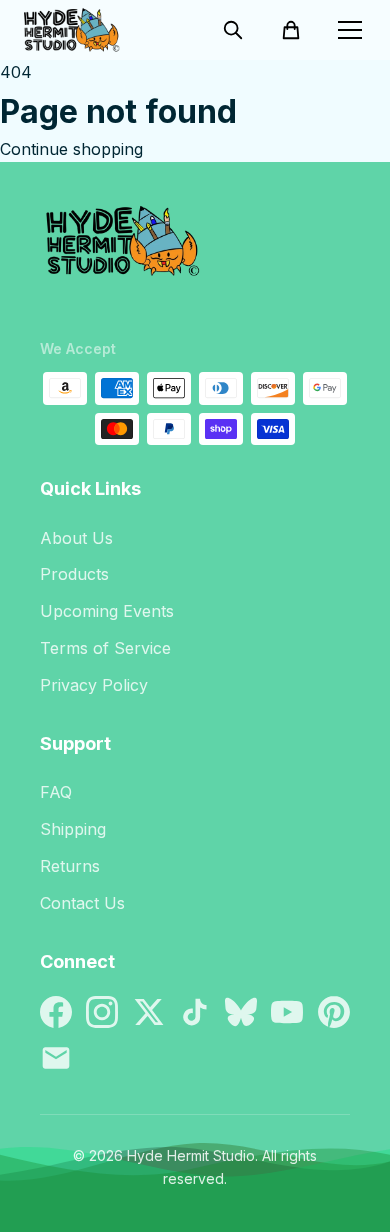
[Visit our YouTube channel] (287, 1012)
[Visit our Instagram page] (102, 1012)
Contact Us (82, 903)
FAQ (56, 792)
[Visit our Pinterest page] (334, 1012)
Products (74, 574)
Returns (70, 866)
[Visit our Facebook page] (56, 1012)
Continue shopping (71, 149)
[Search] (233, 30)
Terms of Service (105, 648)
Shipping (73, 829)
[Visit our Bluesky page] (241, 1012)
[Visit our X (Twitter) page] (149, 1012)
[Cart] (291, 30)
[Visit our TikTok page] (195, 1012)
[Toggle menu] (350, 30)
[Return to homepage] (195, 249)
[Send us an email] (56, 1058)
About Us (76, 538)
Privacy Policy (94, 685)
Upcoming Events (107, 611)
